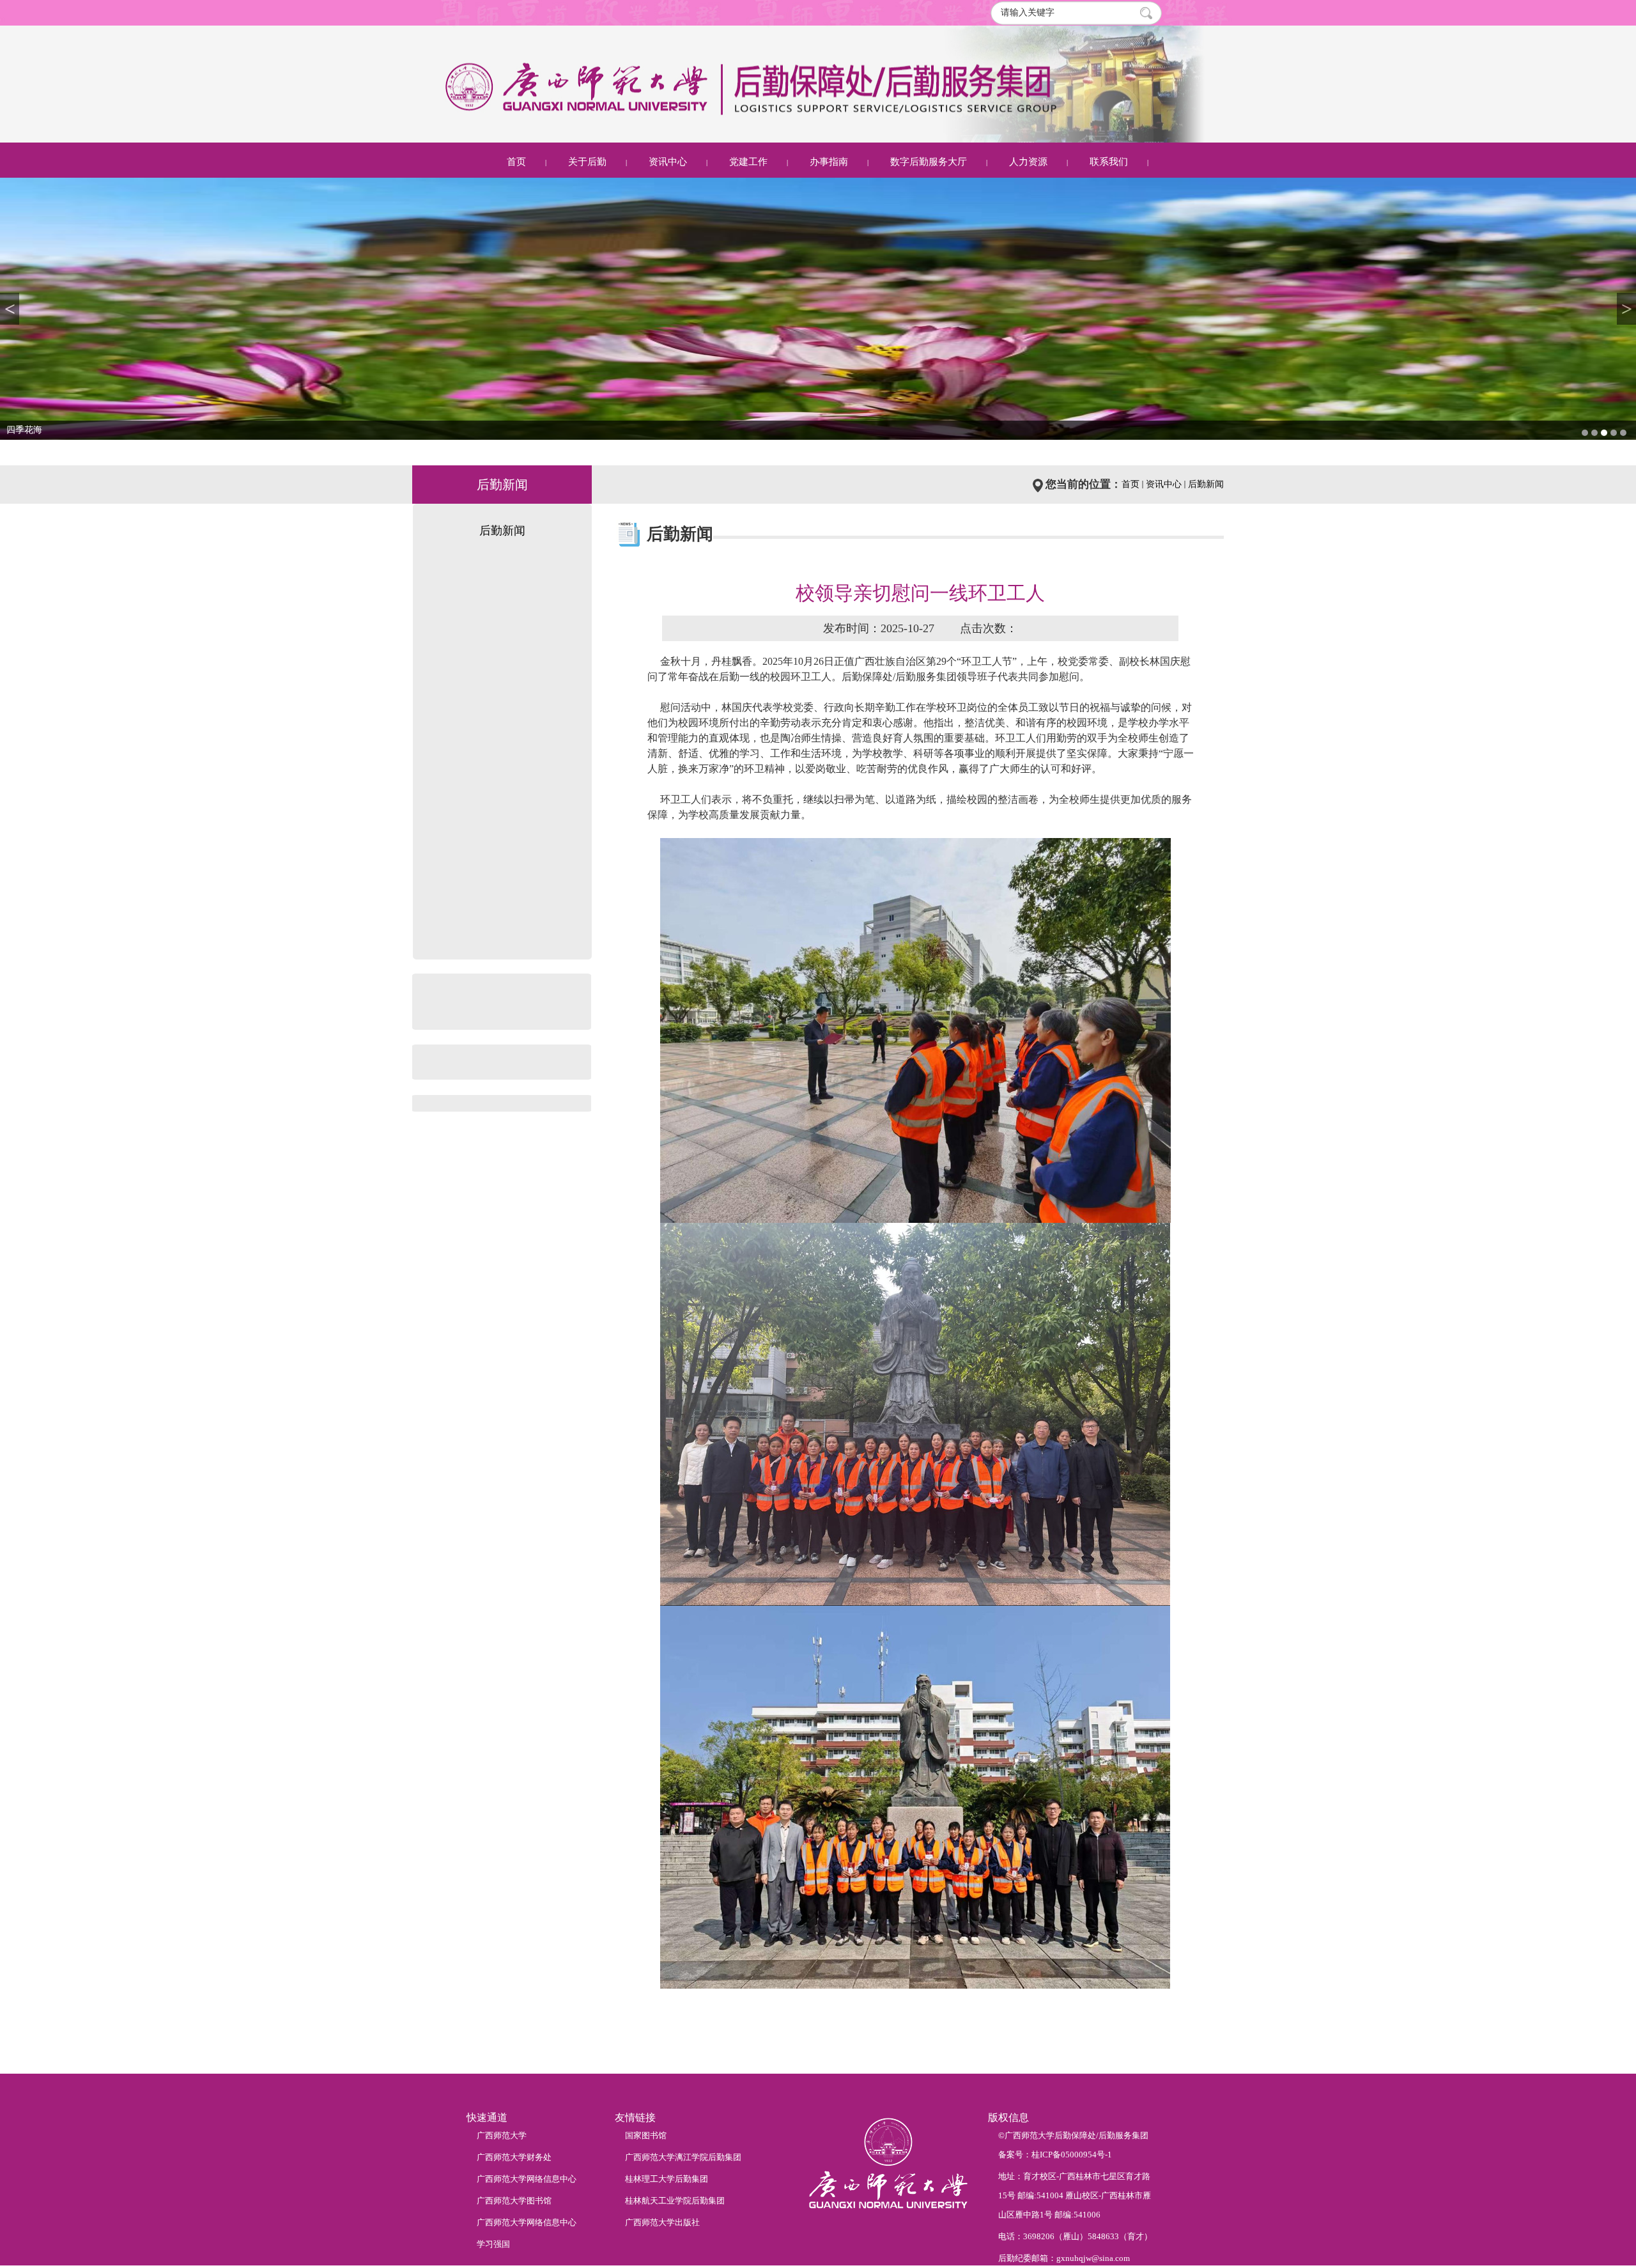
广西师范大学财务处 (514, 2157)
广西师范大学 (502, 2135)
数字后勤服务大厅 (929, 162)
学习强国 (493, 2244)
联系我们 (1109, 162)
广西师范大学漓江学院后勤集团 (683, 2157)
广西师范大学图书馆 (514, 2201)
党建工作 (748, 162)
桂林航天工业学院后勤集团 (675, 2201)
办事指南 (829, 162)
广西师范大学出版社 (662, 2222)
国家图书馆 (646, 2135)
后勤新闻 (1206, 484)
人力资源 (1028, 162)
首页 (516, 162)
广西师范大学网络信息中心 (527, 2179)
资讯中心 (668, 162)
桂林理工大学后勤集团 (667, 2179)
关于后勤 (587, 162)
